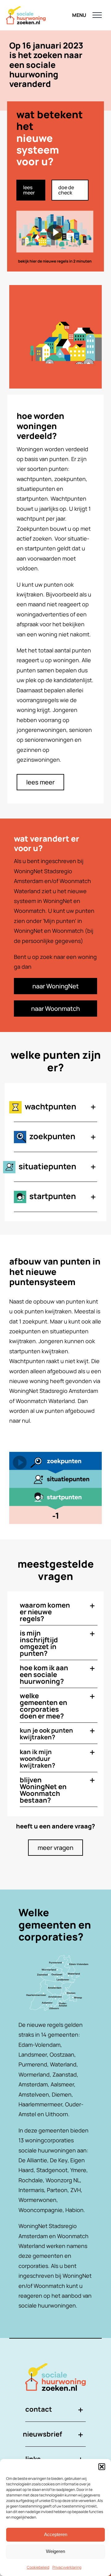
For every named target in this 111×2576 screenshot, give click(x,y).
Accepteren (56, 2534)
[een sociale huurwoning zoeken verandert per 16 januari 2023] (55, 236)
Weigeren (55, 2551)
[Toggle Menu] (97, 15)
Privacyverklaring (67, 2567)
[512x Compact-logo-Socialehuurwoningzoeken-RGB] (55, 2366)
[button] (102, 2467)
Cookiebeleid (38, 2567)
